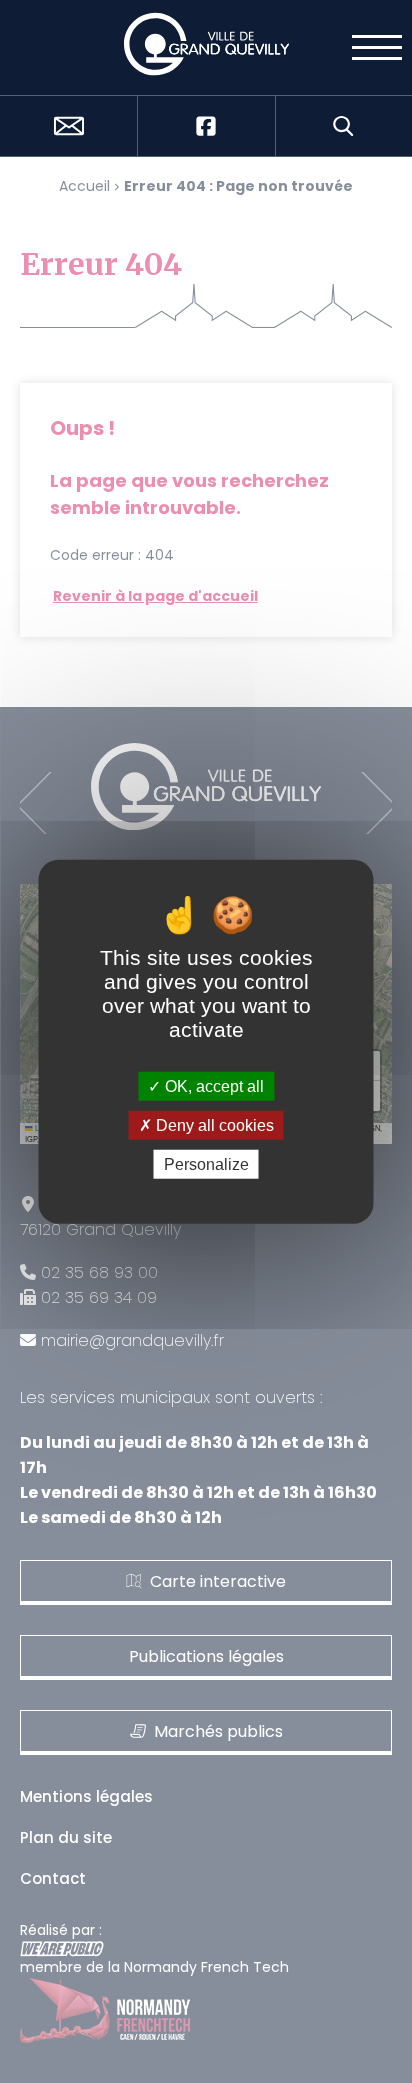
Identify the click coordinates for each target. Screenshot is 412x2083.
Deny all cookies (213, 1124)
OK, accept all (212, 1085)
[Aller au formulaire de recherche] (343, 126)
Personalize (206, 1164)
